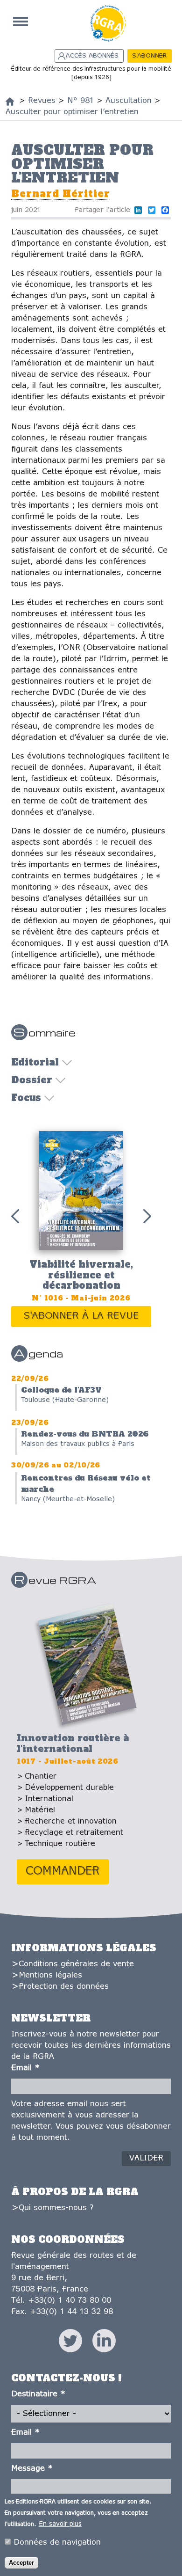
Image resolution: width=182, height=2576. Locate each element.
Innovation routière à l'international (73, 1743)
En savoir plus (60, 2524)
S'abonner (149, 56)
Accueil (21, 22)
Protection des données (64, 1987)
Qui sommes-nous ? (56, 2208)
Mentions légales (50, 1975)
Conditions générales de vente (76, 1964)
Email (25, 2068)
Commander (63, 1872)
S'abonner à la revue (81, 1316)
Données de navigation (57, 2543)
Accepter (21, 2563)
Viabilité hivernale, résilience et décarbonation (81, 1275)
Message (32, 2469)
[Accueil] (10, 102)
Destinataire (38, 2394)
